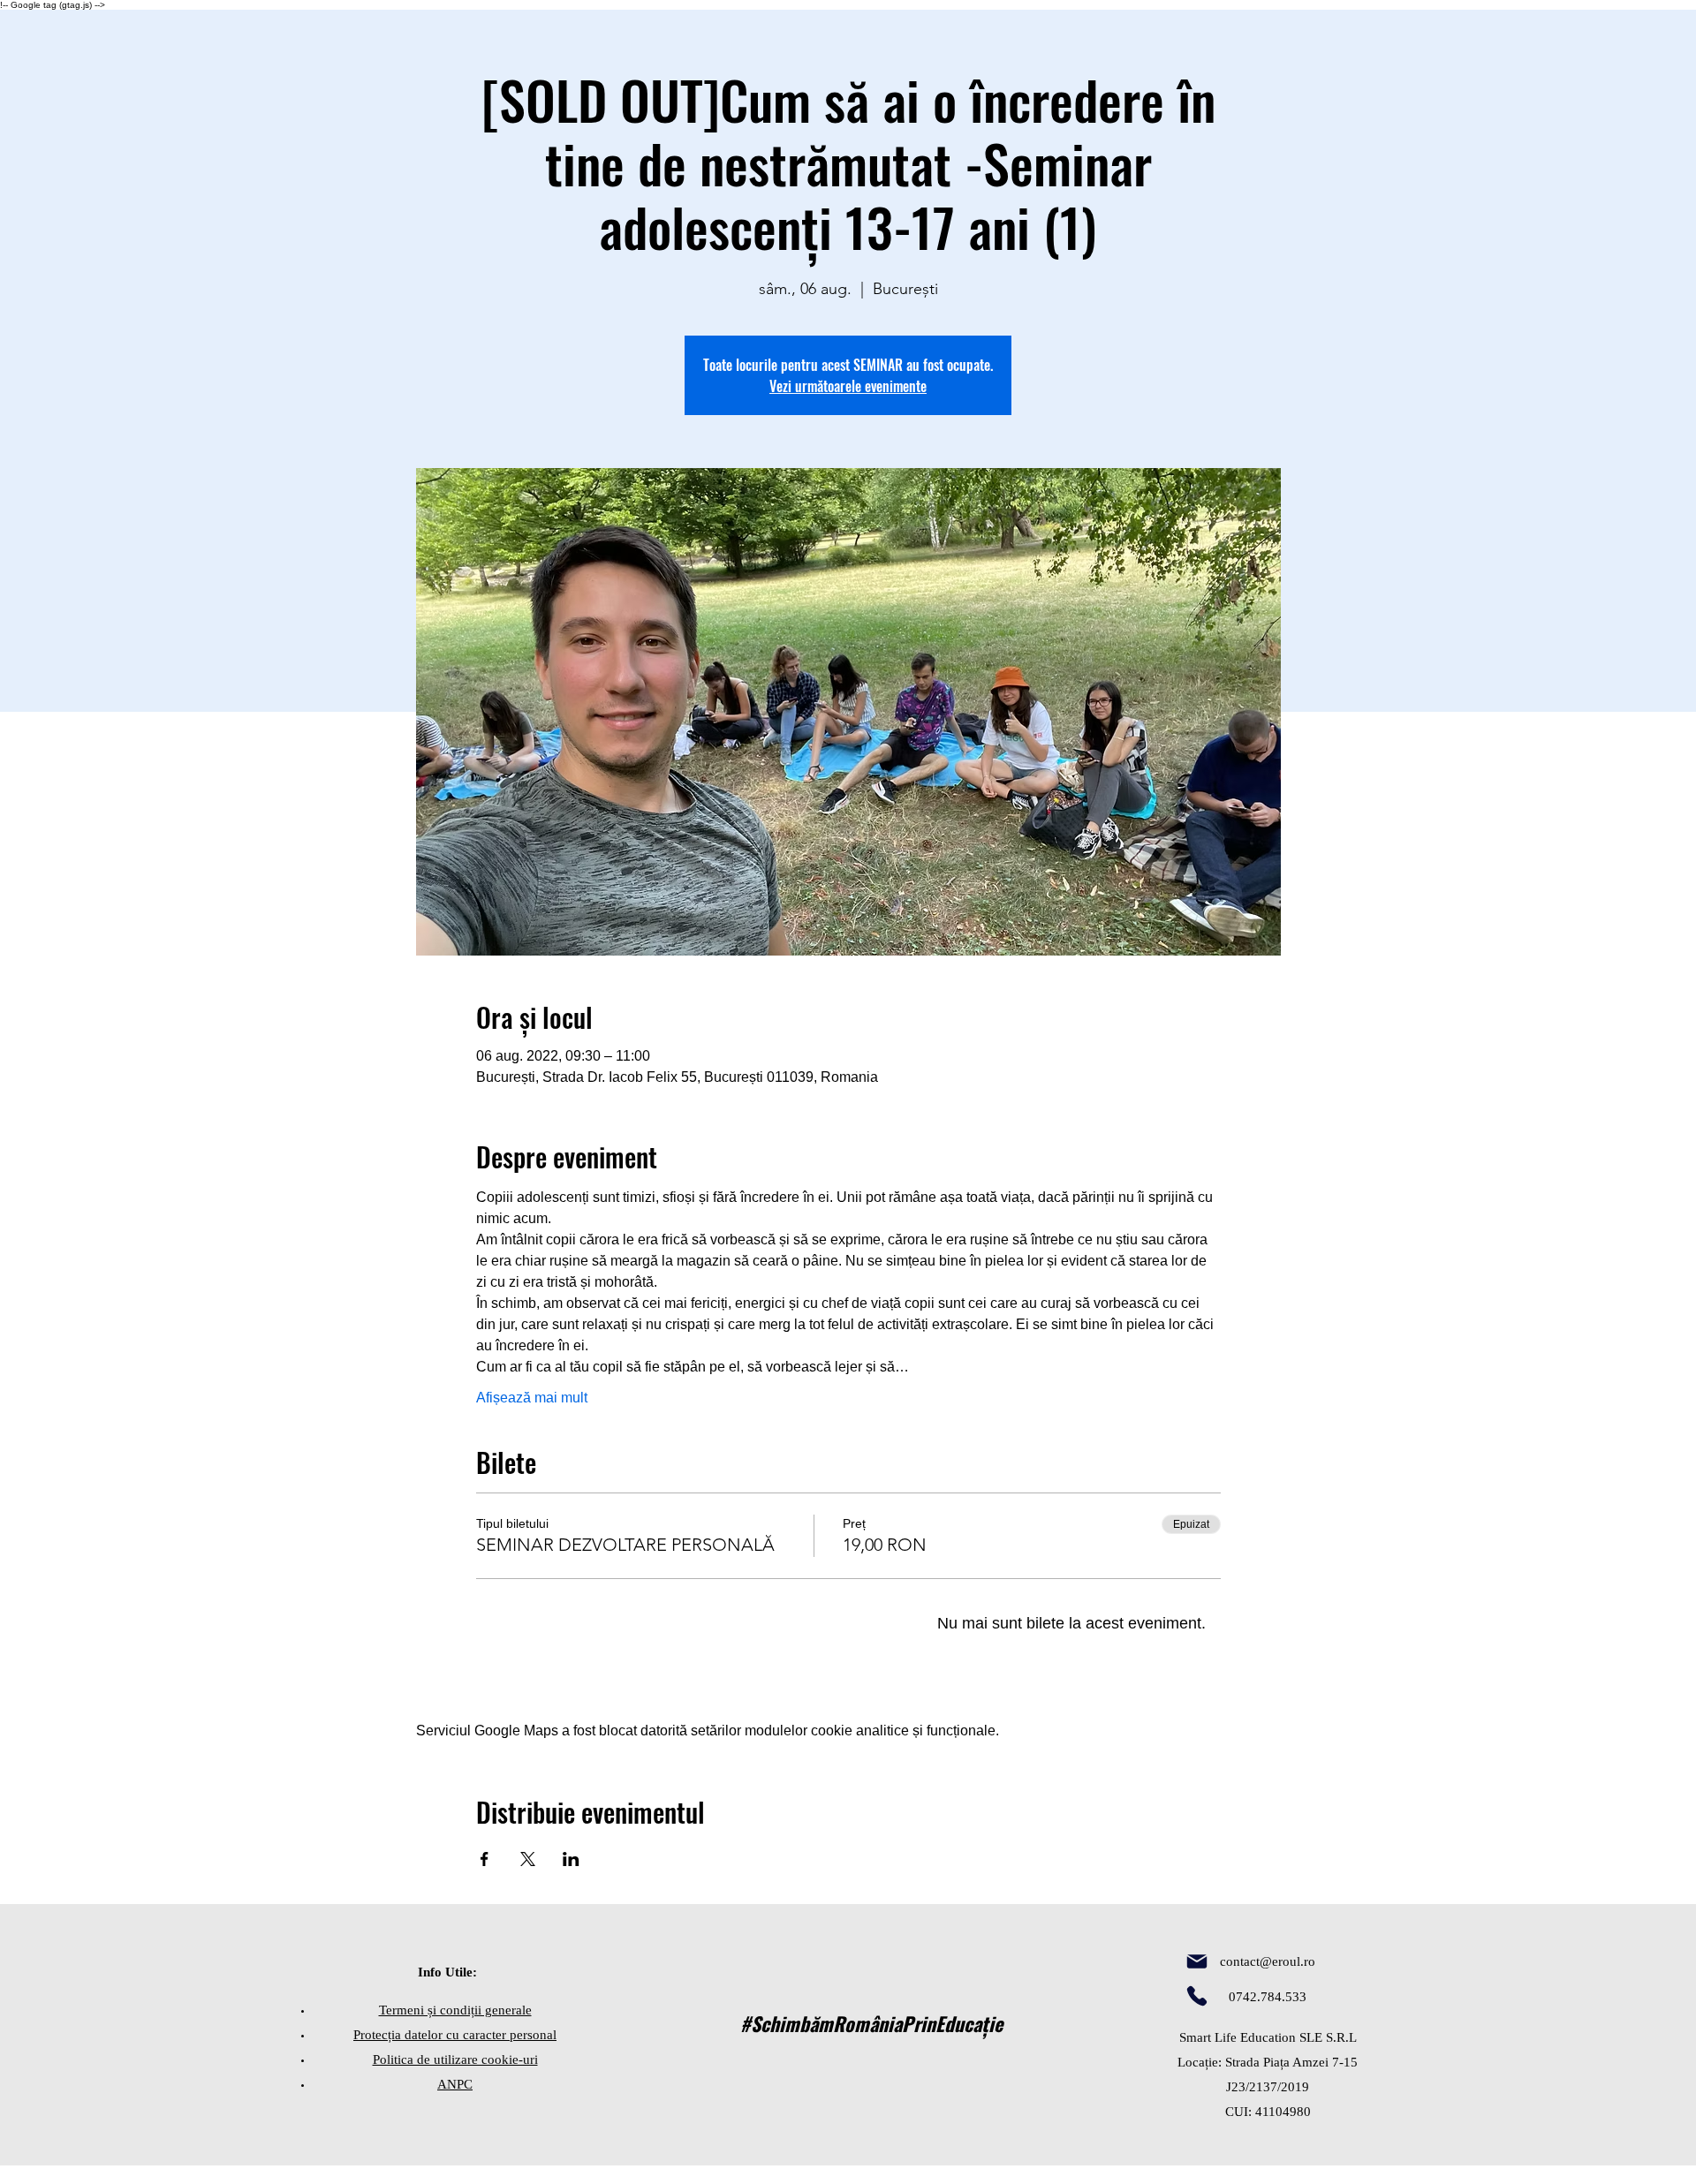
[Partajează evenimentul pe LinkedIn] (571, 1859)
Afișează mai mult (532, 1398)
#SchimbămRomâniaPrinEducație (871, 2023)
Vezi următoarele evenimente (848, 386)
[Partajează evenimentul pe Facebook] (485, 1859)
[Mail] (1197, 1961)
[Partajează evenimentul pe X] (528, 1859)
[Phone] (1197, 1996)
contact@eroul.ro (1268, 1961)
